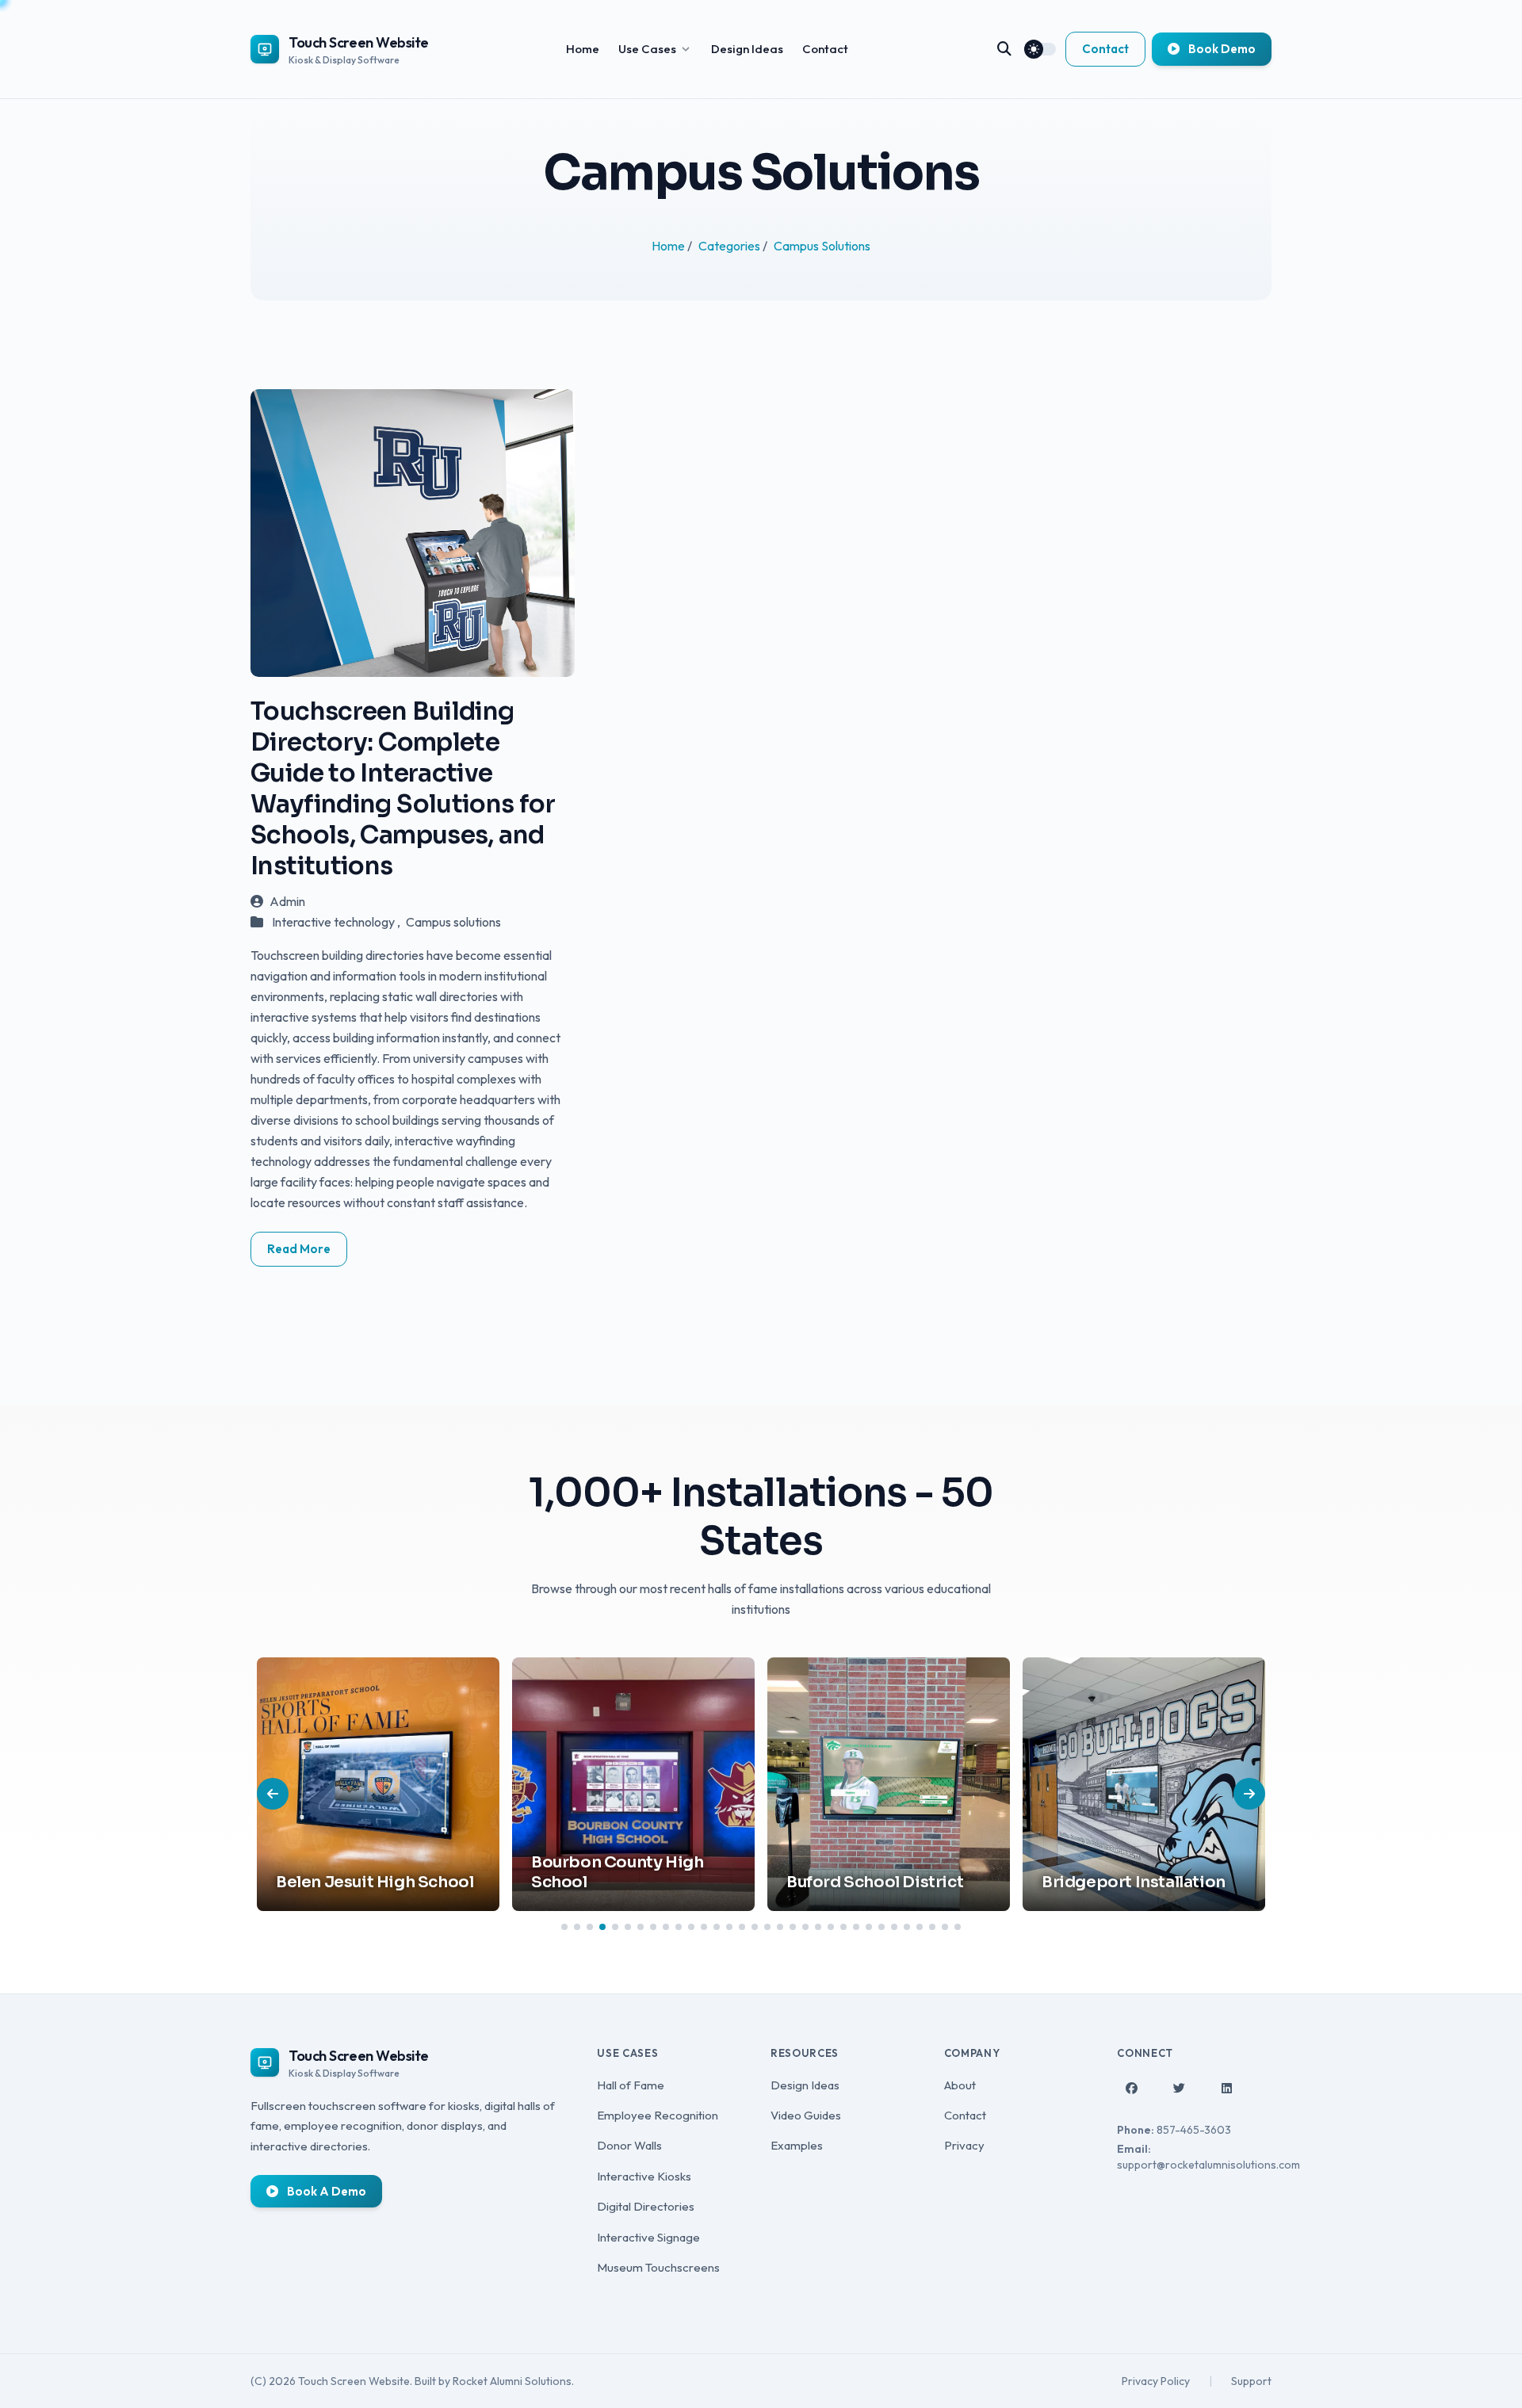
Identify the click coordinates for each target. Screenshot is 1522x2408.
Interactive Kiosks (644, 2176)
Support (1251, 2381)
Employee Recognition (658, 2115)
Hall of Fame (631, 2085)
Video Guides (806, 2115)
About (960, 2085)
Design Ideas (747, 49)
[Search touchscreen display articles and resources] (1004, 49)
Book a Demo (325, 2191)
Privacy (964, 2145)
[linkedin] (1226, 2089)
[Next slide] (1249, 1794)
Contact (825, 49)
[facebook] (1131, 2089)
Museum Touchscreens (658, 2267)
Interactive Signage (648, 2237)
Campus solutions (453, 922)
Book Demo (1221, 49)
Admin (287, 901)
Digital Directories (646, 2206)
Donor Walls (629, 2145)
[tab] (564, 1927)
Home (583, 49)
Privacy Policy (1156, 2381)
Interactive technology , (337, 922)
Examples (797, 2145)
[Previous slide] (273, 1794)
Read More (299, 1249)
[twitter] (1179, 2089)
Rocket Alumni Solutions (512, 2381)
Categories (730, 246)
